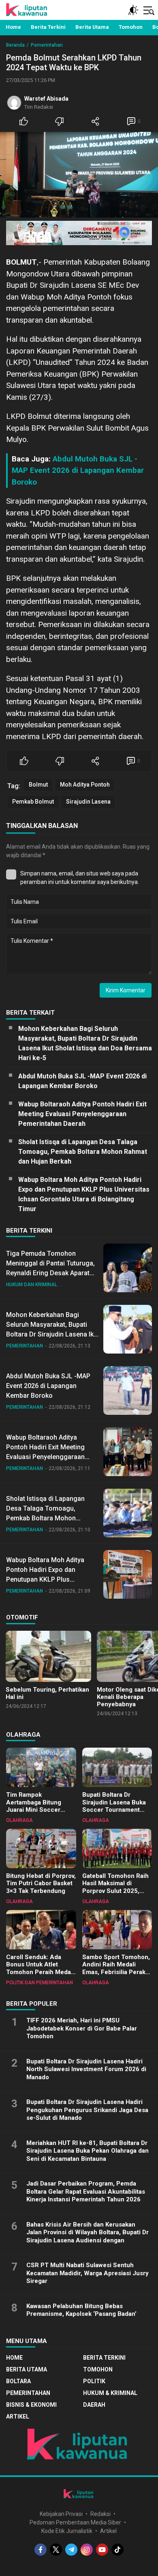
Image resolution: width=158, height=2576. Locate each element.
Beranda (15, 45)
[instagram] (87, 2550)
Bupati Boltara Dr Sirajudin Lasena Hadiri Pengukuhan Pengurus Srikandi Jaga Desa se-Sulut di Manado (87, 2110)
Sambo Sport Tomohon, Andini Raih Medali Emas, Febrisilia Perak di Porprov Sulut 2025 (116, 1968)
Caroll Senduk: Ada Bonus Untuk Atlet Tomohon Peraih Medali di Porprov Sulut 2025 (40, 1968)
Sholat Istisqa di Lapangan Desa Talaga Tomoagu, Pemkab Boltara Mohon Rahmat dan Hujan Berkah (83, 1152)
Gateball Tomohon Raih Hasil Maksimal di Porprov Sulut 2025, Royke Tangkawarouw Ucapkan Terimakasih (115, 1891)
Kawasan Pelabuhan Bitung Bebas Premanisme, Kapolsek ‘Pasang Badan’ (81, 2310)
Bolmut (38, 785)
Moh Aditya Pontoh (85, 785)
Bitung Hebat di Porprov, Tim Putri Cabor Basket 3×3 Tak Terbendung (41, 1884)
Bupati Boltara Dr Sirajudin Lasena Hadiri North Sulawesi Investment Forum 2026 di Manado (86, 2069)
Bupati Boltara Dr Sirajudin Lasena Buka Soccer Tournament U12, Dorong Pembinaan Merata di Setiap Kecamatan (117, 1814)
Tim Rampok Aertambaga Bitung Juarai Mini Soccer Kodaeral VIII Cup (34, 1806)
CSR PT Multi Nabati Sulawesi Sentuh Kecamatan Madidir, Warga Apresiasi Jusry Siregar (88, 2273)
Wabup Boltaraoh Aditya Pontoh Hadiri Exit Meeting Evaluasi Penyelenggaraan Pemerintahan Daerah (82, 1114)
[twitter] (56, 2550)
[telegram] (71, 2550)
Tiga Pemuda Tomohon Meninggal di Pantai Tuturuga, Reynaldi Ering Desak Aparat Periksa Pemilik (50, 1268)
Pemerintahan (47, 45)
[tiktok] (117, 2550)
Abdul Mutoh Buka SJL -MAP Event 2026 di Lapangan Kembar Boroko (78, 470)
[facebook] (41, 2550)
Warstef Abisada (46, 99)
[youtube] (102, 2550)
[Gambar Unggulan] (79, 175)
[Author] (14, 103)
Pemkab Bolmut (33, 802)
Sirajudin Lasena (88, 802)
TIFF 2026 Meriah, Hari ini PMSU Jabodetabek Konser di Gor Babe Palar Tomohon (82, 2028)
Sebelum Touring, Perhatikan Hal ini (47, 1693)
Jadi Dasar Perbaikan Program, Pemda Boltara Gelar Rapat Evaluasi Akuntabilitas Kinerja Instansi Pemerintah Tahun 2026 (86, 2191)
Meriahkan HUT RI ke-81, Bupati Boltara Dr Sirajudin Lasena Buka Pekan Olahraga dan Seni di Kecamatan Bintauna (88, 2151)
